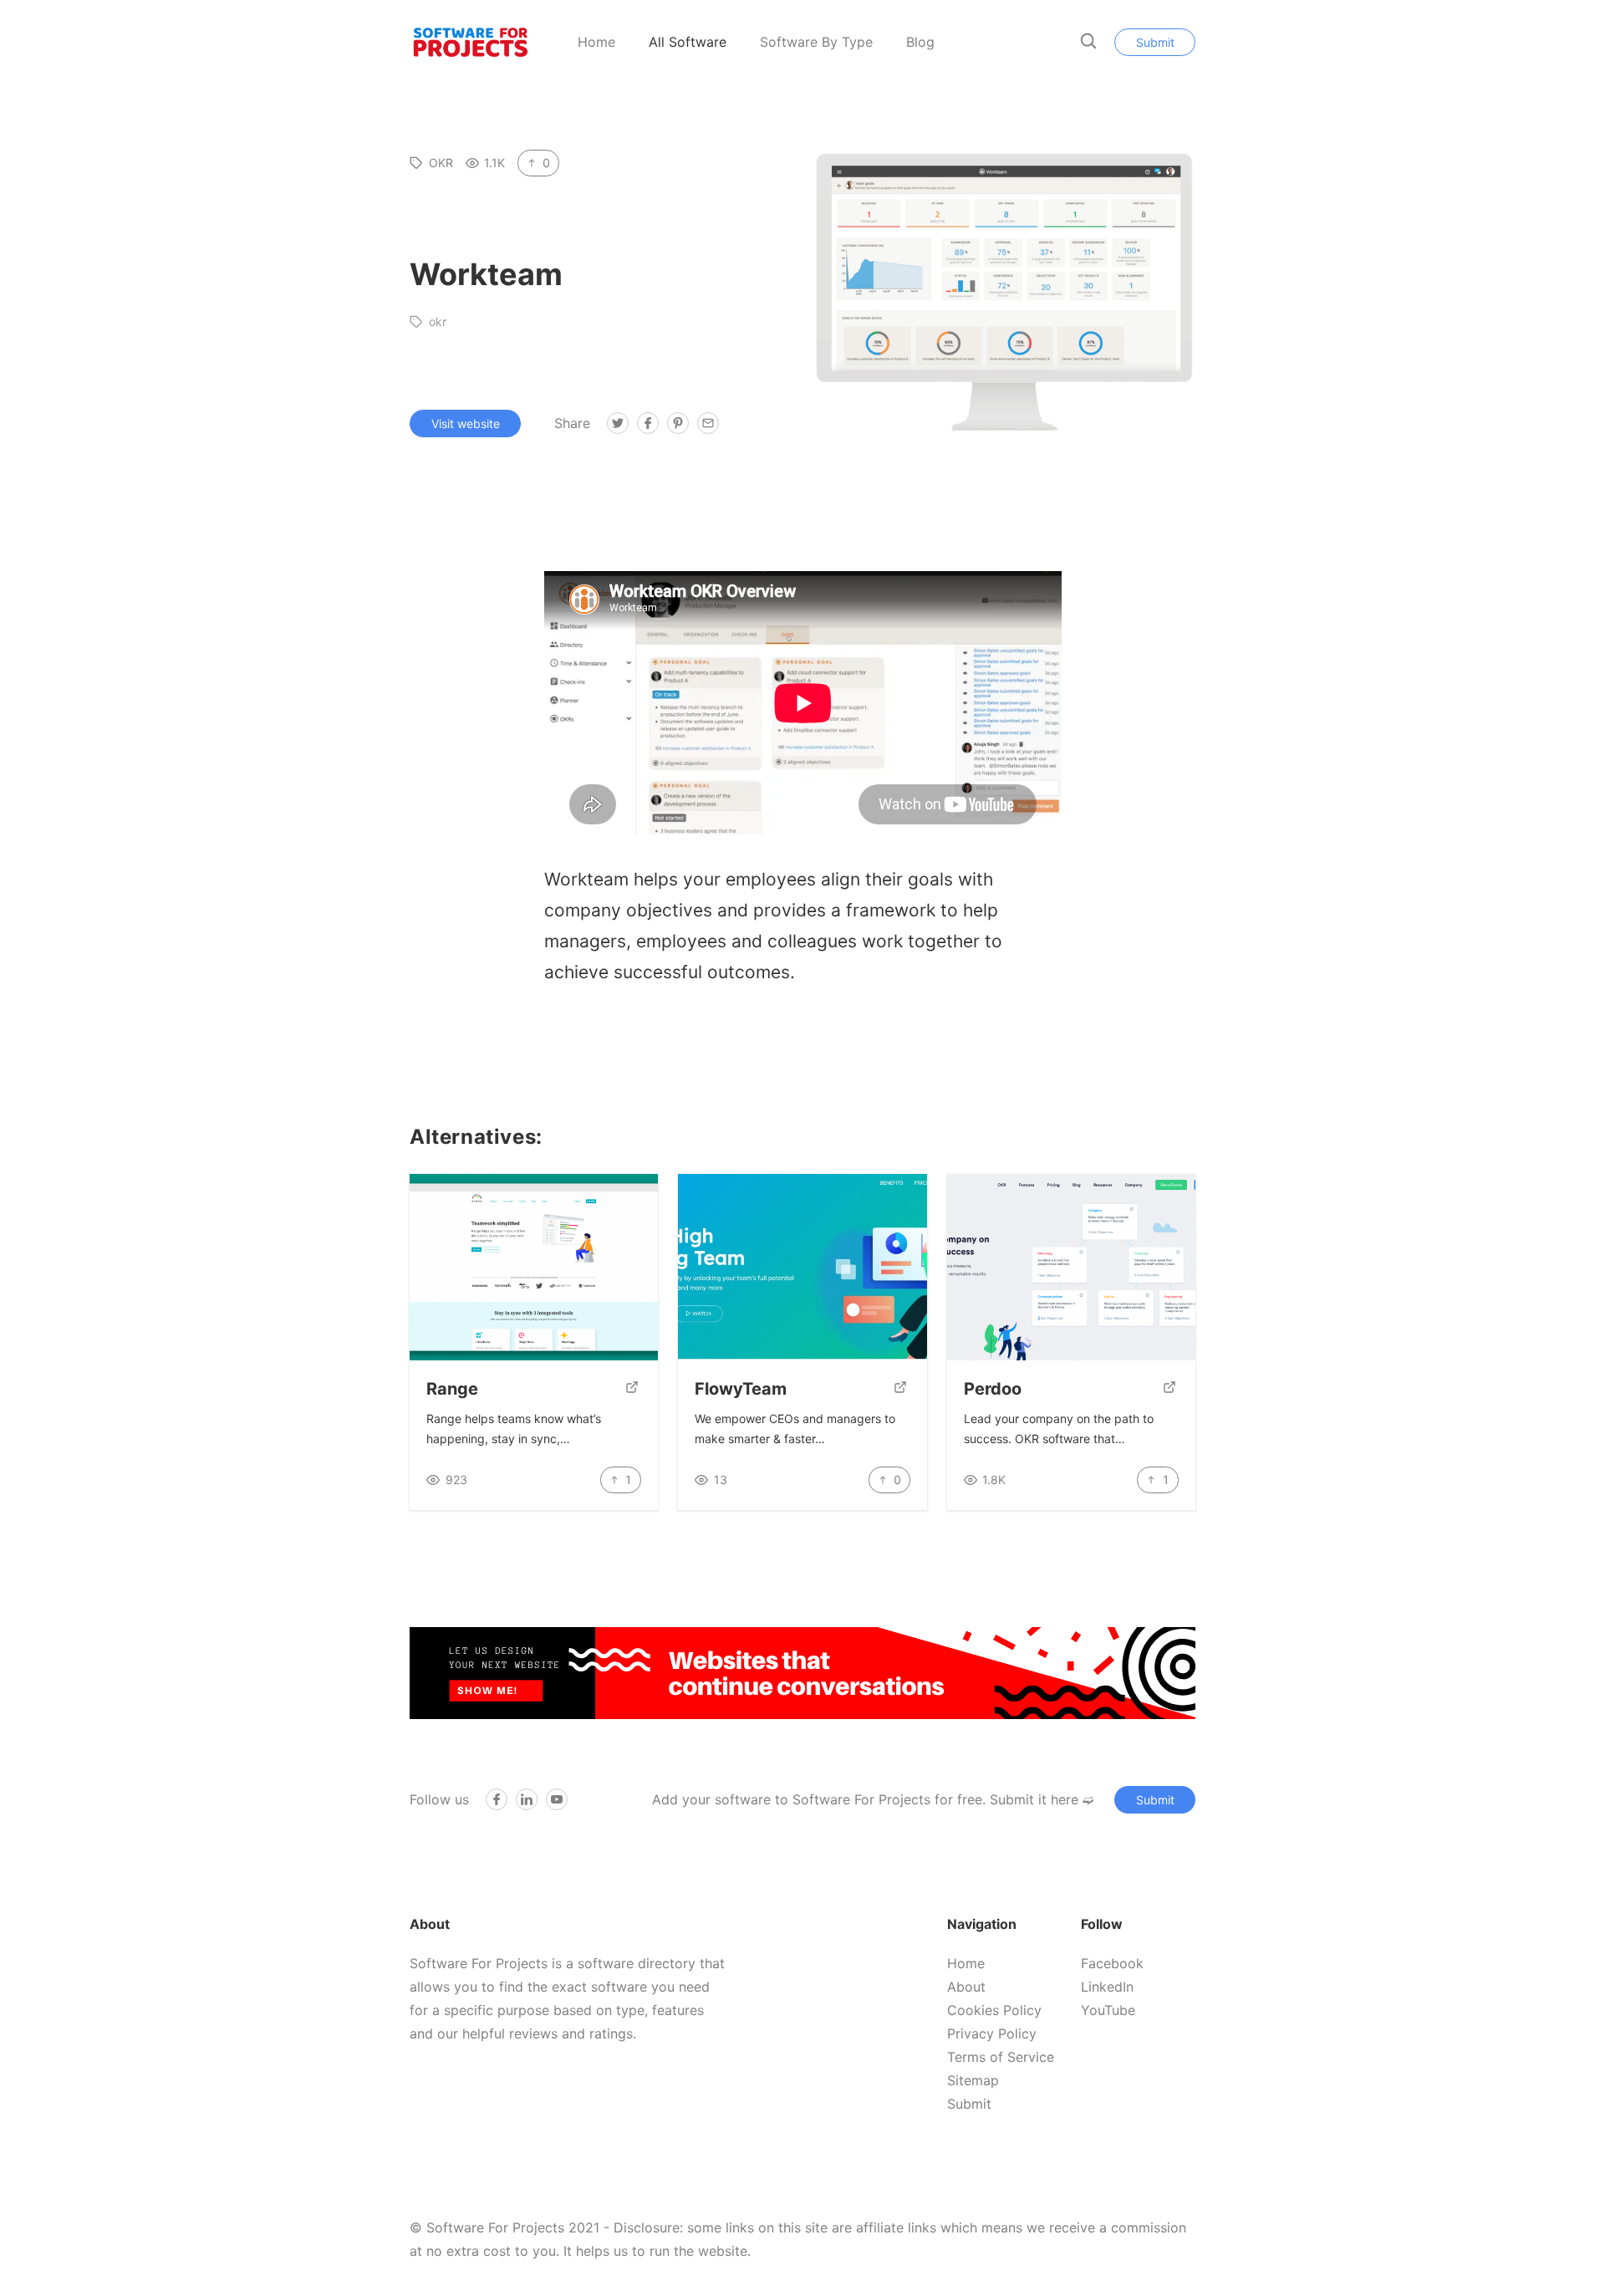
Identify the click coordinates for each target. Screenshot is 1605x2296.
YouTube (1108, 2010)
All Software (688, 42)
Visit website (466, 423)
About (966, 1987)
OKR (441, 163)
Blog (920, 42)
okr (438, 321)
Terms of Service (1001, 2057)
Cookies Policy (994, 2010)
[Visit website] (632, 1389)
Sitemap (973, 2080)
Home (596, 42)
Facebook (1112, 1963)
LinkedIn (1107, 1987)
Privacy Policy (992, 2033)
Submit (1155, 42)
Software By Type (816, 42)
